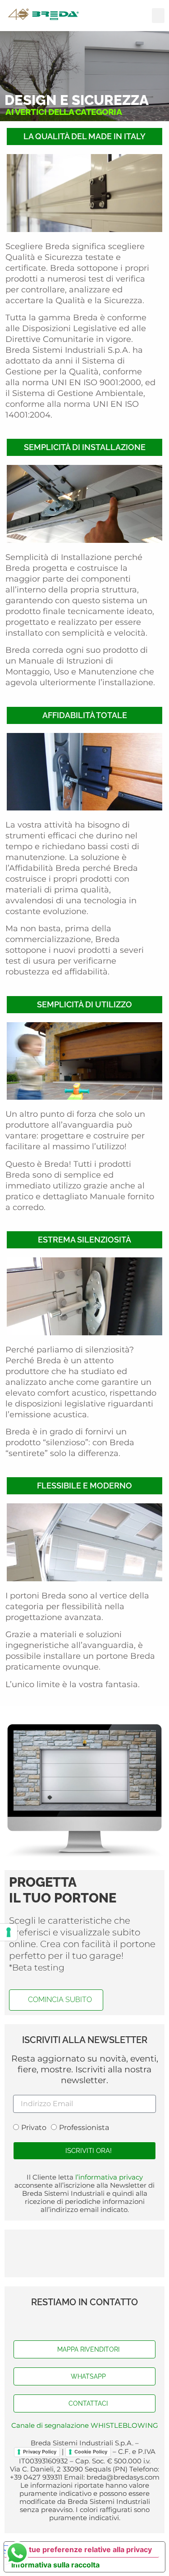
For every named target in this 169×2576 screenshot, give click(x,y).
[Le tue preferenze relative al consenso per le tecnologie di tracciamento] (9, 1932)
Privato (34, 2128)
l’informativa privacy (108, 2177)
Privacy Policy (40, 2452)
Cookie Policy (91, 2452)
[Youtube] (85, 2322)
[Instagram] (103, 2322)
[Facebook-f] (67, 2322)
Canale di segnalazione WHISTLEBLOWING (85, 2425)
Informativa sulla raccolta (55, 2565)
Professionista (84, 2128)
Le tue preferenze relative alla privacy (85, 2549)
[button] (158, 16)
